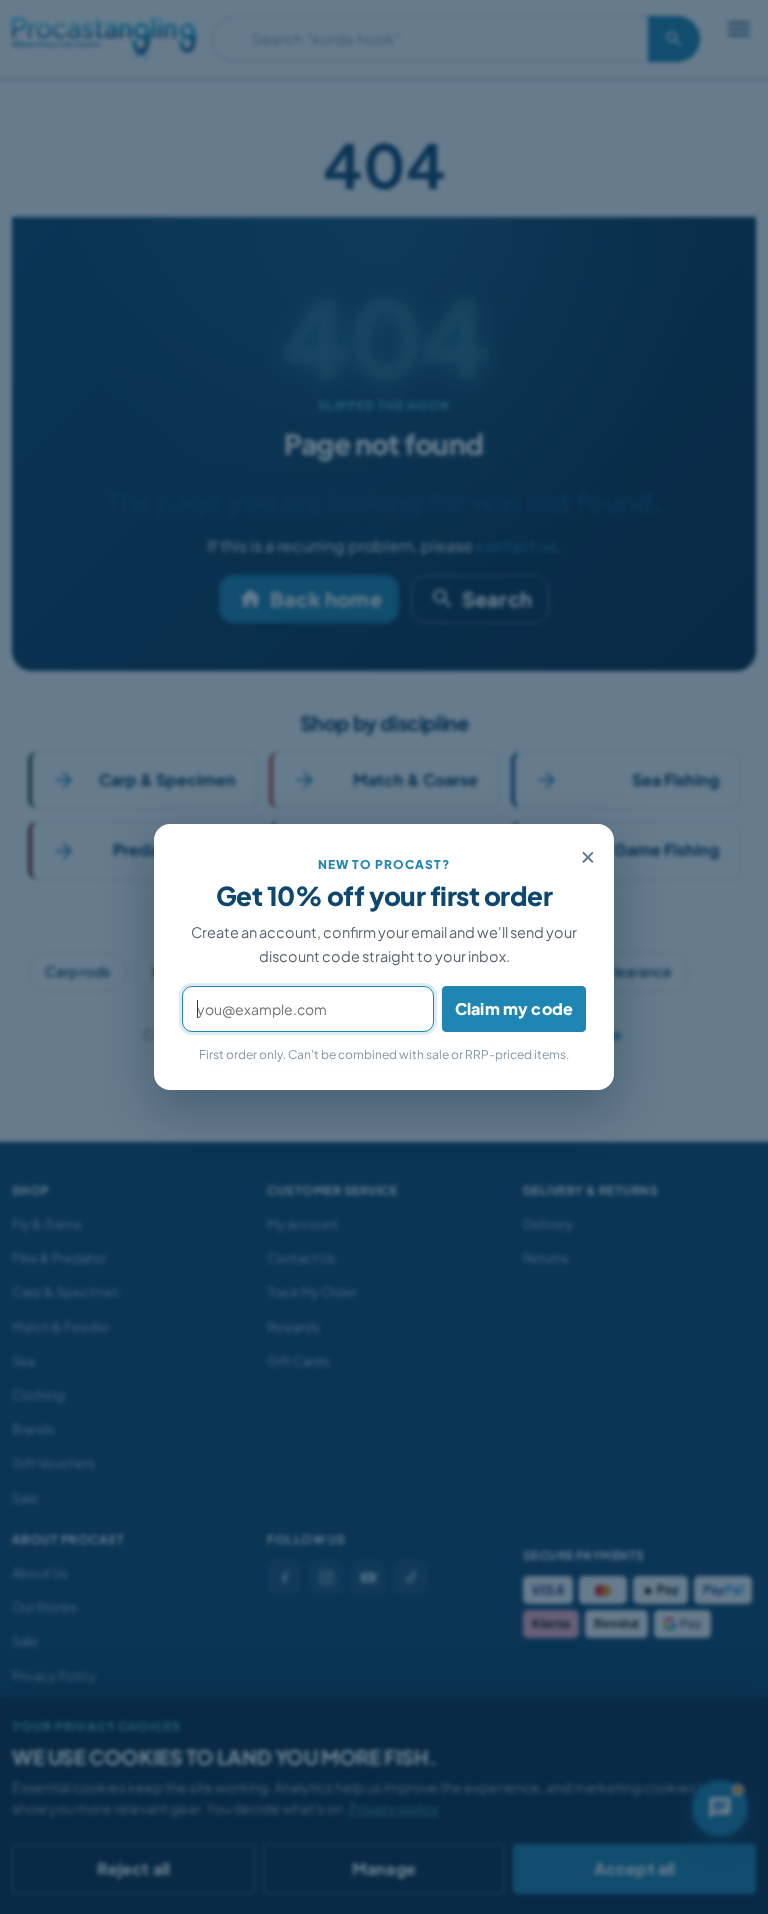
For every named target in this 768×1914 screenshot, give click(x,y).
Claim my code (514, 1008)
